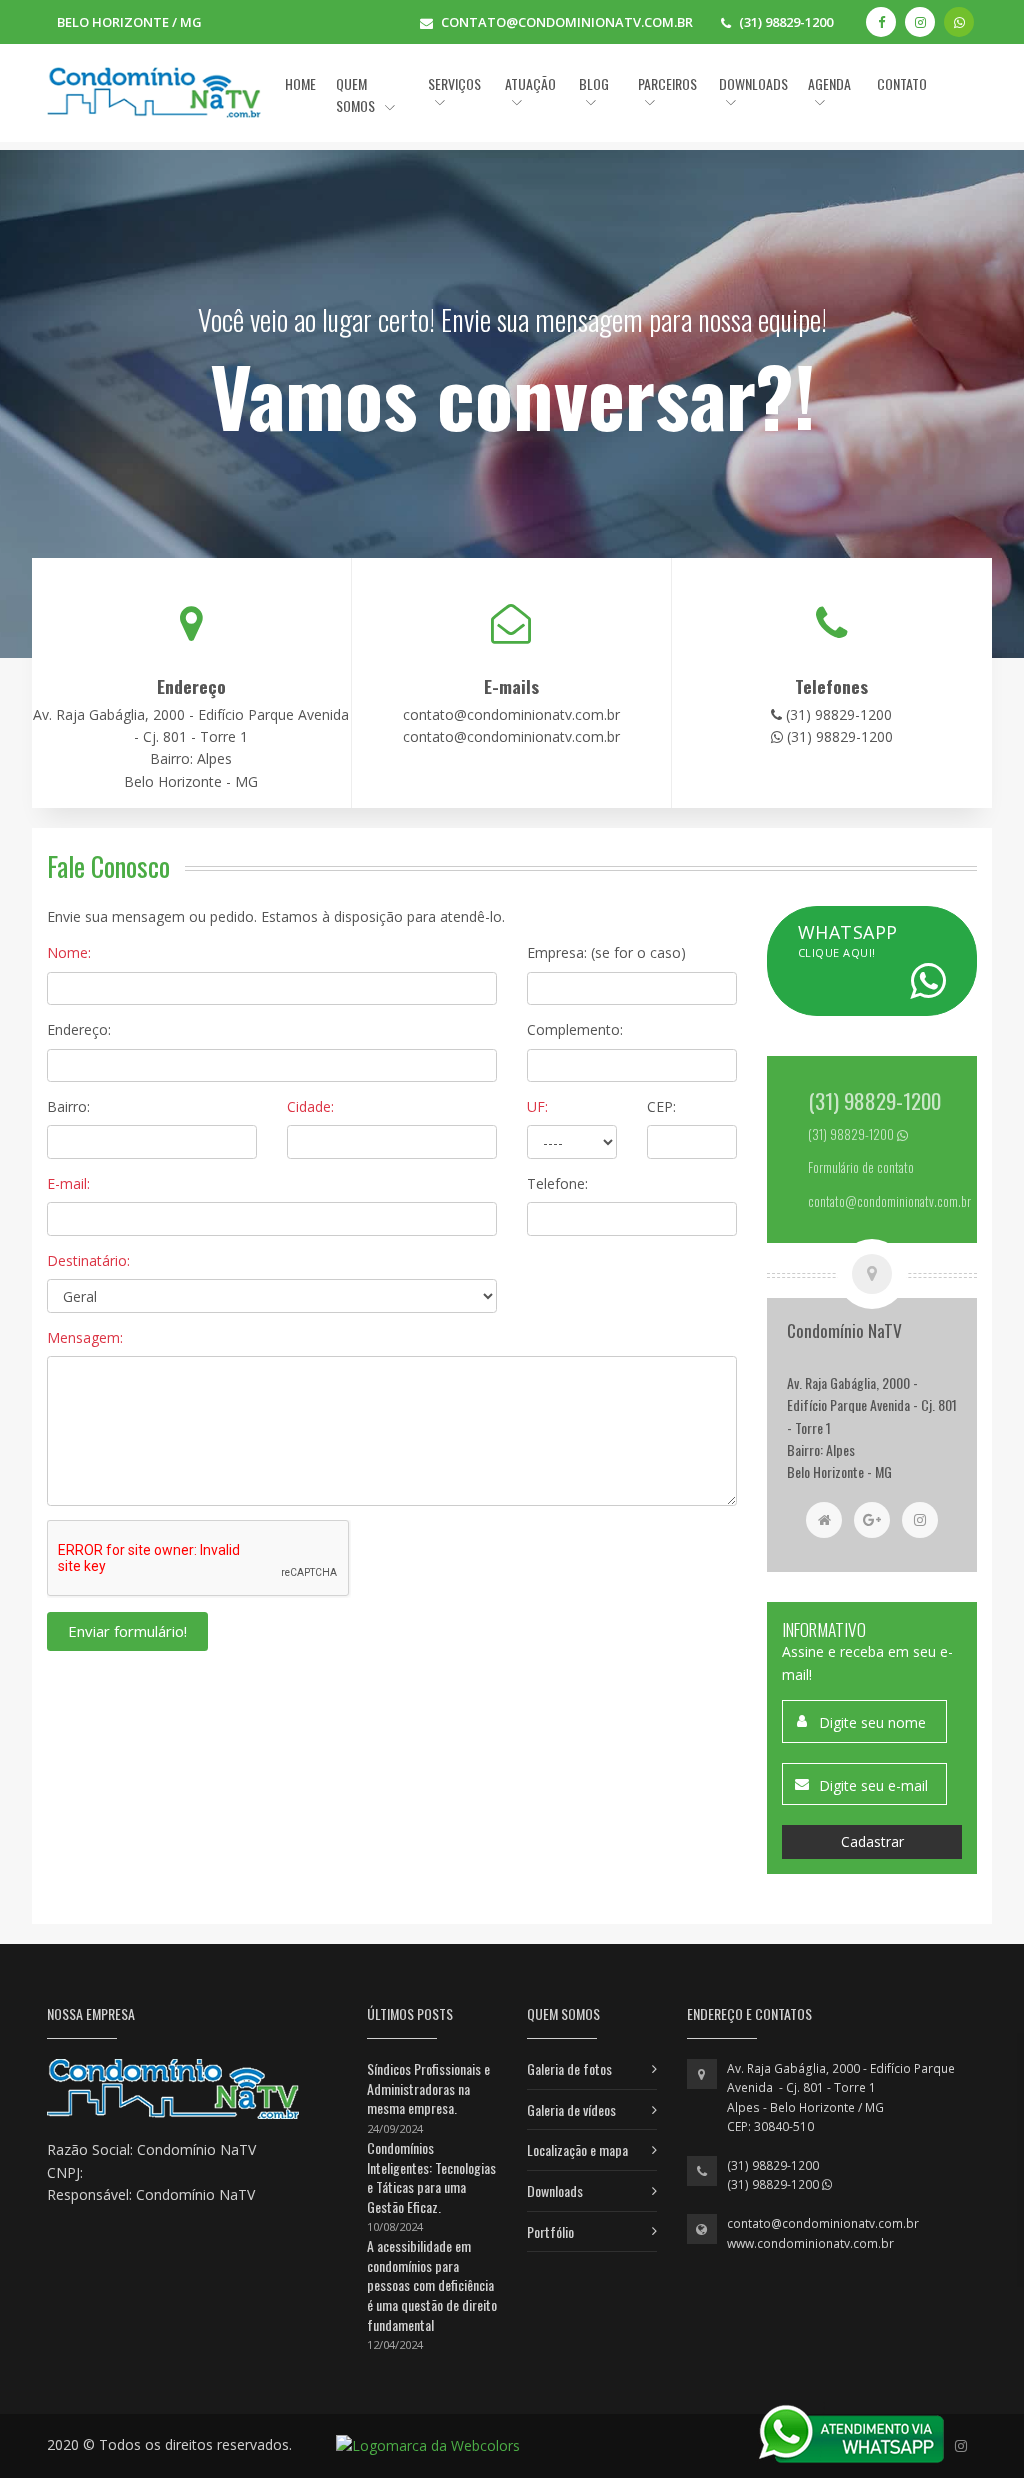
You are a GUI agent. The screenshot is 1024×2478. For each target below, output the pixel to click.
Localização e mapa (577, 2149)
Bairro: (68, 1106)
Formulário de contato (861, 1167)
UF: (537, 1106)
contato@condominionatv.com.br (823, 2223)
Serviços (454, 83)
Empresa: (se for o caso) (606, 952)
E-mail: (68, 1183)
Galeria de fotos (569, 2068)
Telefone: (557, 1183)
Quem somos (357, 94)
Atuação (530, 83)
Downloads (555, 2190)
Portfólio (550, 2231)
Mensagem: (85, 1337)
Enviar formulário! (127, 1631)
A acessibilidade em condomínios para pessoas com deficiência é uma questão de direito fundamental (432, 2284)
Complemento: (575, 1029)
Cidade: (310, 1106)
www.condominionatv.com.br (810, 2243)
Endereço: (79, 1029)
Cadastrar (872, 1841)
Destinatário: (88, 1260)
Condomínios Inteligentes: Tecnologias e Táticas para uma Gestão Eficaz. (431, 2177)
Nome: (69, 952)
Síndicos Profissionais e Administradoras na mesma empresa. (428, 2088)
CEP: (661, 1106)
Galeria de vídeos (571, 2109)
